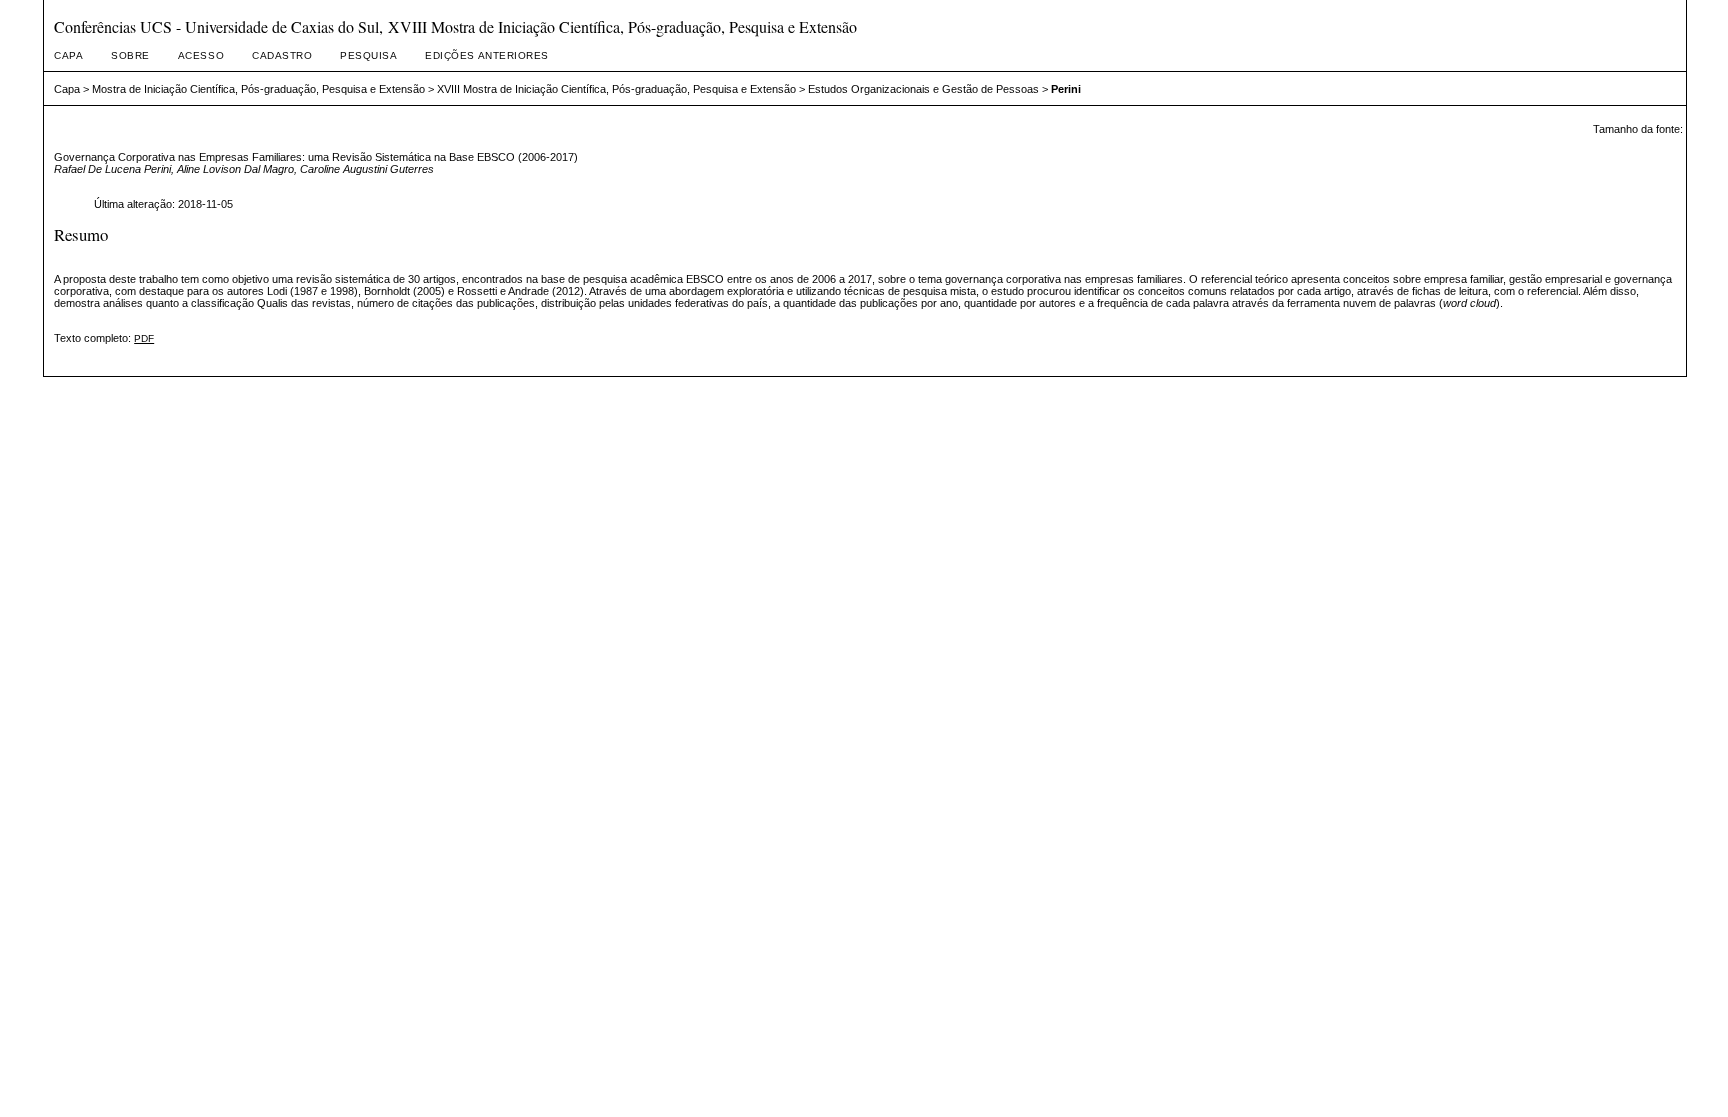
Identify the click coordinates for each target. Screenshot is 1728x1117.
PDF (144, 338)
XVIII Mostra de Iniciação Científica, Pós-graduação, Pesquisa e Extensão (616, 89)
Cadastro (282, 55)
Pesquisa (368, 55)
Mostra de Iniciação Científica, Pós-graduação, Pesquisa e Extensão (258, 89)
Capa (68, 55)
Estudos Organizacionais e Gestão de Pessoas (923, 89)
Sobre (130, 55)
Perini (1066, 89)
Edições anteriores (486, 55)
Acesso (201, 55)
